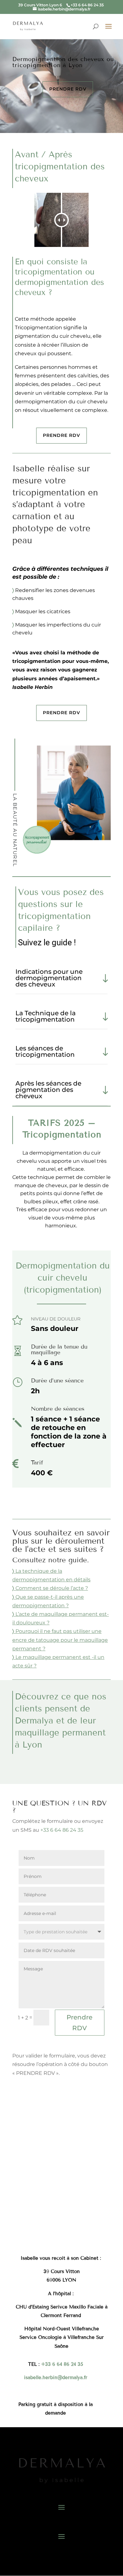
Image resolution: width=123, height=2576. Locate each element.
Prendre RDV (68, 89)
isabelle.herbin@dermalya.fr (56, 2378)
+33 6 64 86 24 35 (62, 1830)
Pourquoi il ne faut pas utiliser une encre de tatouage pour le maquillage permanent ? (60, 1640)
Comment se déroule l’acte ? (52, 1588)
